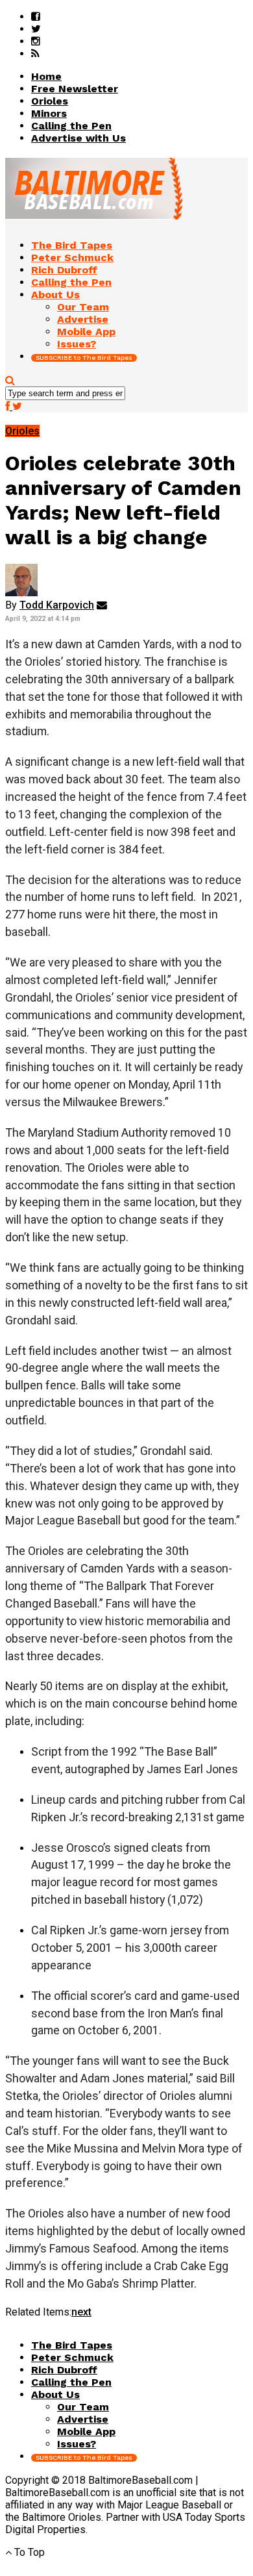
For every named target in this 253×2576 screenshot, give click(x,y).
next (81, 2312)
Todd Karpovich (57, 605)
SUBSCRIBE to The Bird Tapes (84, 358)
